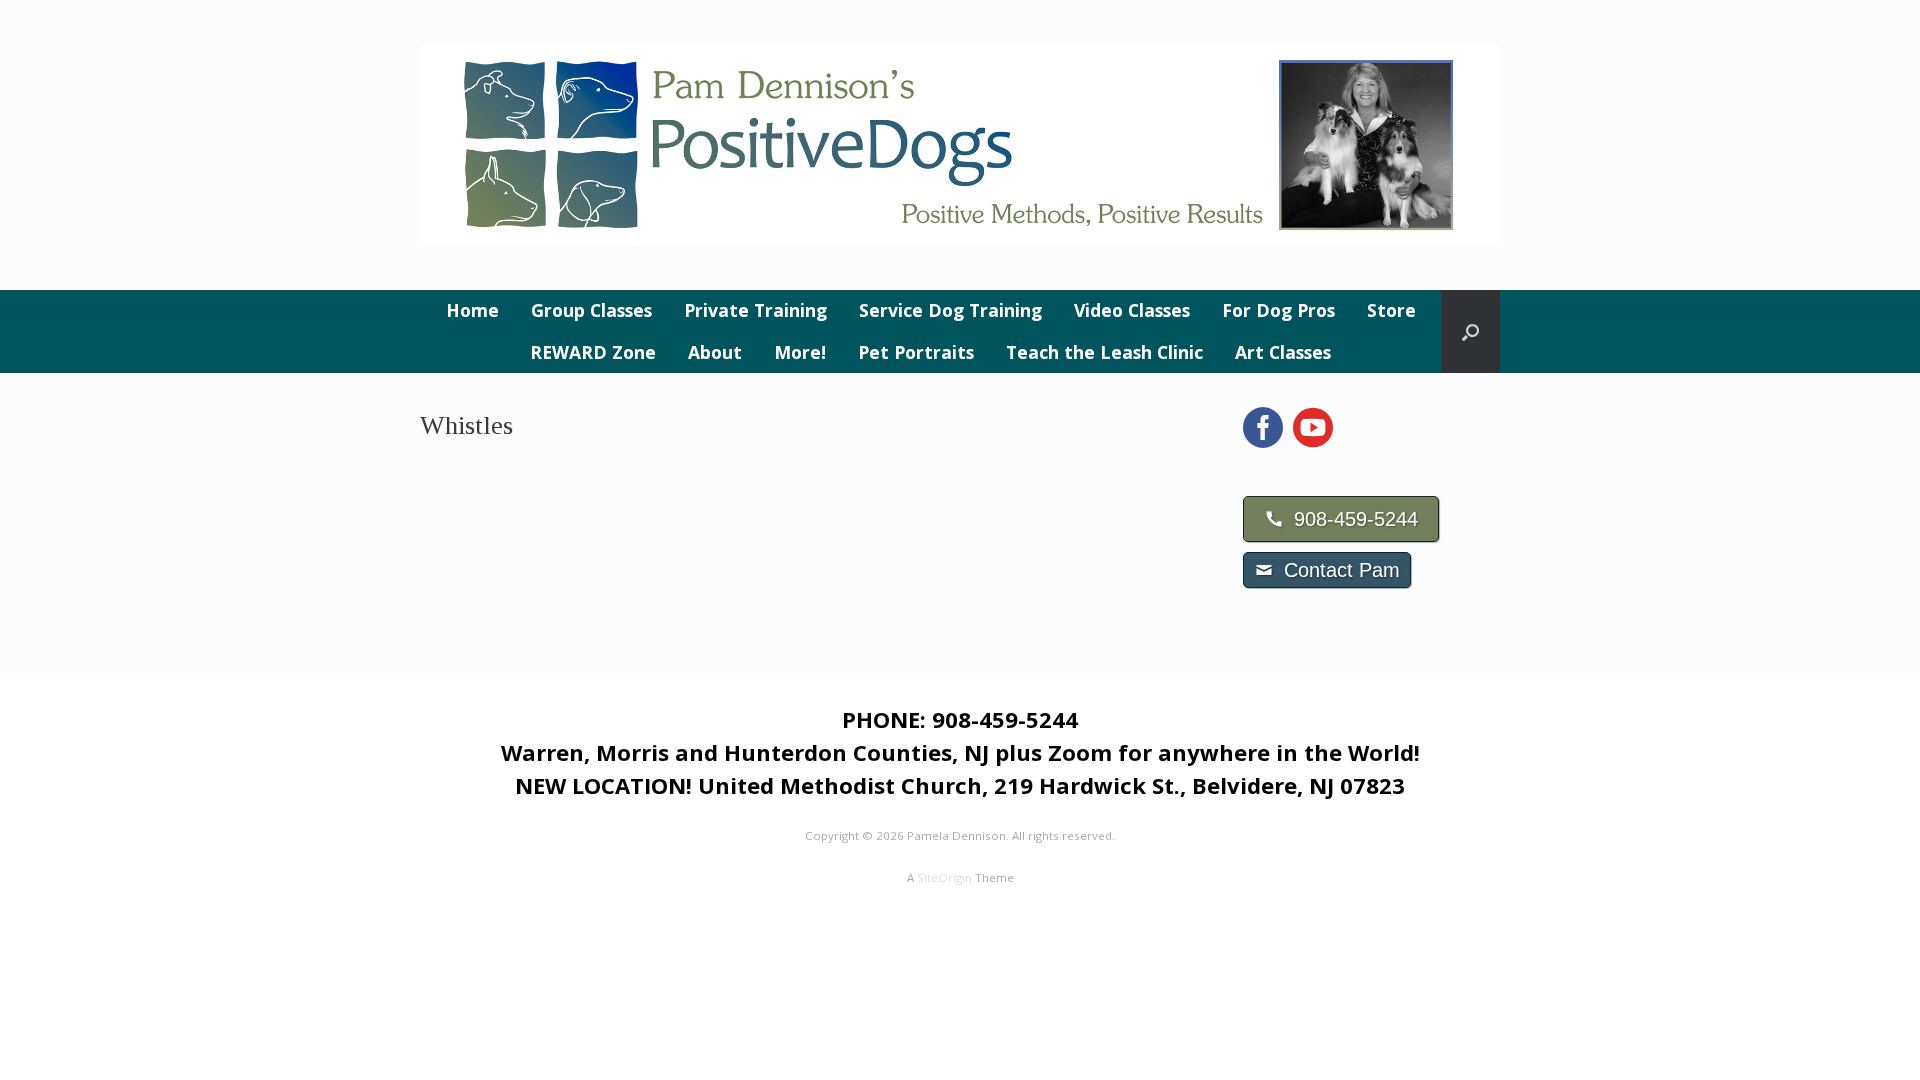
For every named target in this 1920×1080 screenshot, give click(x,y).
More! (800, 352)
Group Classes (591, 310)
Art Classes (1283, 352)
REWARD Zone (593, 352)
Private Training (755, 310)
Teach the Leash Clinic (1104, 352)
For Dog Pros (1278, 310)
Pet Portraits (916, 352)
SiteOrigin (944, 877)
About (715, 352)
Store (1391, 310)
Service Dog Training (950, 310)
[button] (1470, 331)
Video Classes (1132, 310)
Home (472, 310)
